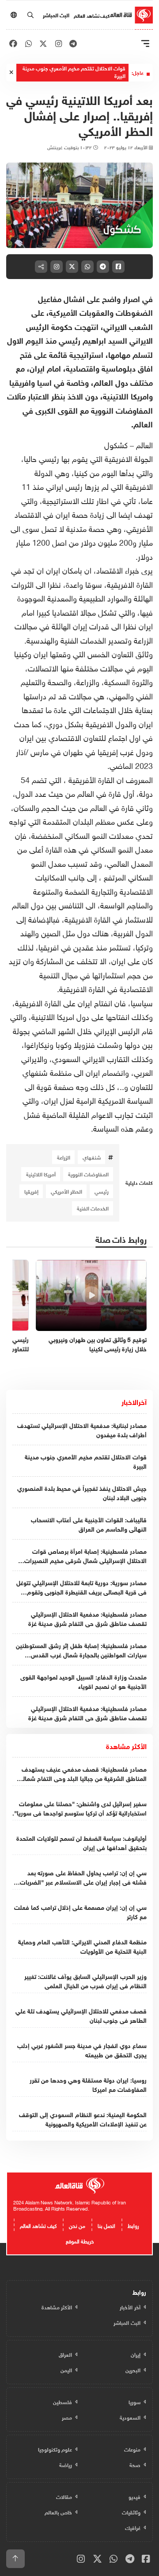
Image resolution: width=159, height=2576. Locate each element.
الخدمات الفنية (93, 1208)
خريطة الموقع (80, 2240)
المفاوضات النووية (88, 1174)
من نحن (77, 2225)
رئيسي (102, 1191)
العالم (143, 444)
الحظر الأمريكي (66, 1191)
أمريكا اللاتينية (41, 1174)
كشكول (116, 444)
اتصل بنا (106, 2225)
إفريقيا (31, 1191)
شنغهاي (92, 1157)
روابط (133, 2225)
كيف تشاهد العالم (92, 15)
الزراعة (64, 1157)
